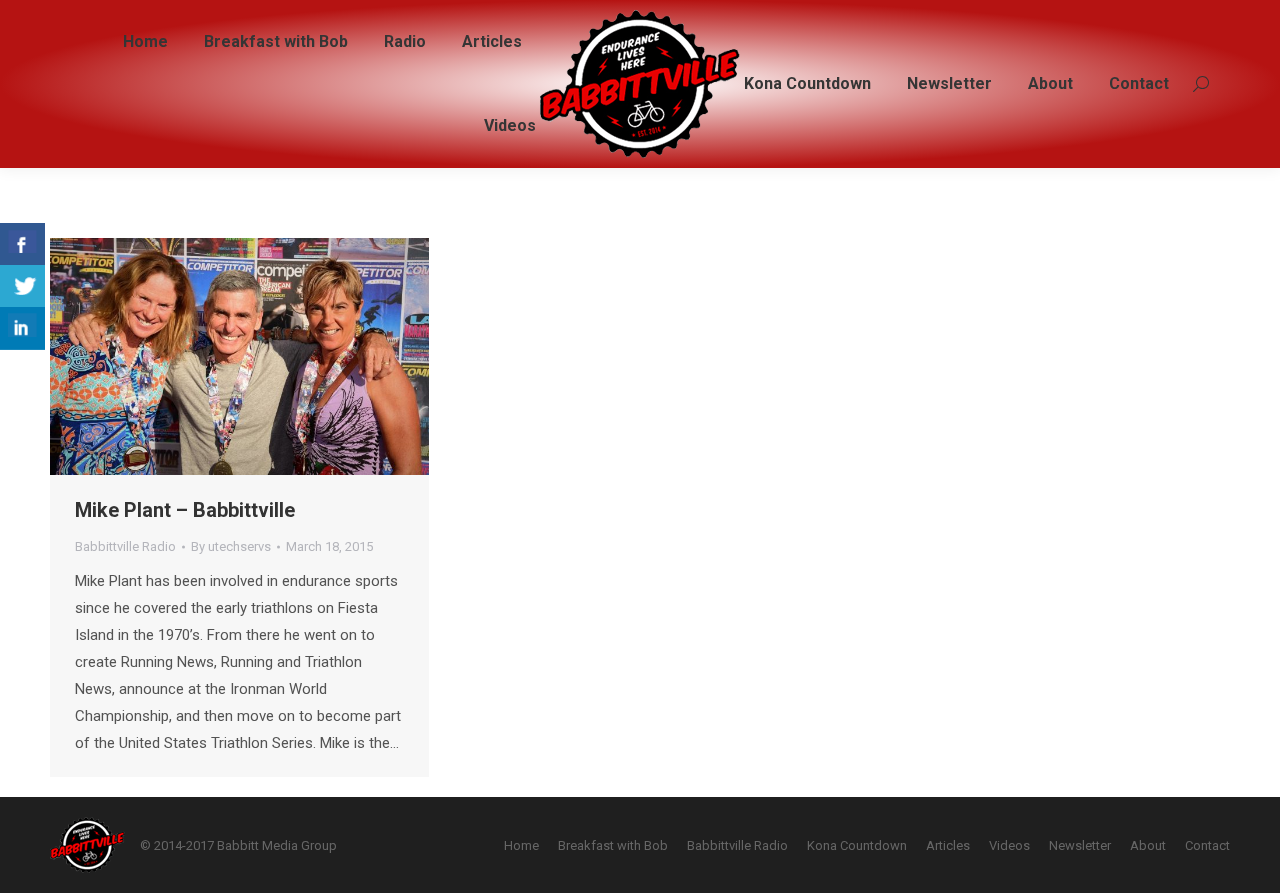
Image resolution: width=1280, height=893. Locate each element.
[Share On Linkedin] (22, 328)
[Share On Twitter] (22, 286)
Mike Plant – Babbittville (185, 510)
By (231, 546)
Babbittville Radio (125, 546)
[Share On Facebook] (22, 244)
